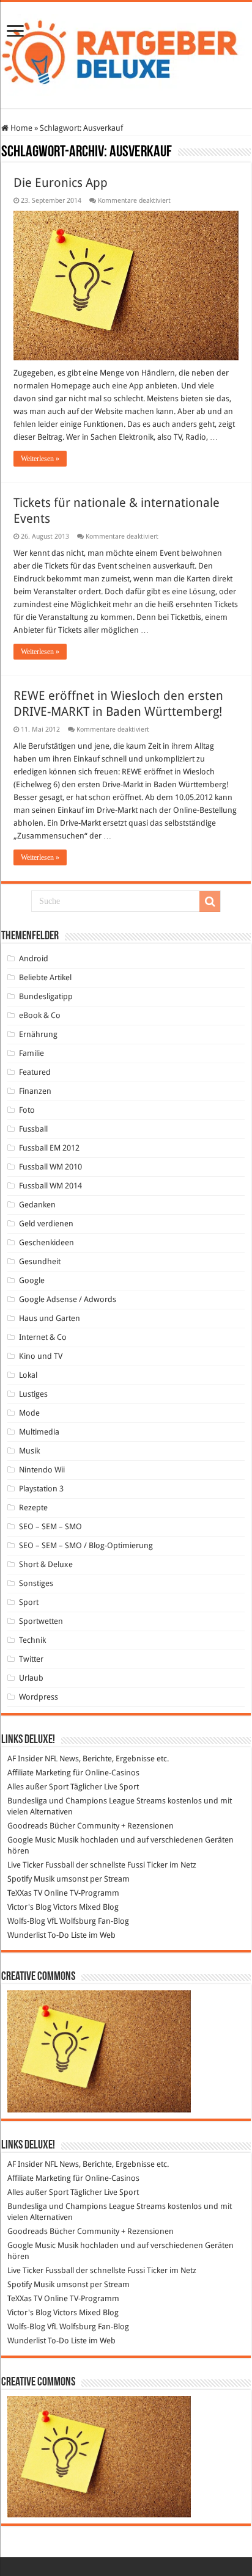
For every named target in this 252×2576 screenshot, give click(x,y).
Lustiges (33, 1394)
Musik (29, 1451)
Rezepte (33, 1508)
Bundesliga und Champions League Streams (87, 1801)
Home (20, 128)
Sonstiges (36, 1583)
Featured (35, 1072)
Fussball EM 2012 (49, 1148)
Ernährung (38, 1034)
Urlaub (31, 1678)
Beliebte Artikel (45, 977)
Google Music (31, 1840)
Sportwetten (41, 1621)
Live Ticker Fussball (41, 1865)
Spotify (20, 1879)
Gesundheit (40, 1261)
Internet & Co (43, 1337)
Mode (29, 1413)
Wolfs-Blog (26, 1921)
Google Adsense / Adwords (68, 1299)
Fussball (33, 1129)
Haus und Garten (50, 1318)
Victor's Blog (29, 1907)
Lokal (28, 1375)
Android (34, 959)
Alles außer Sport (38, 1787)
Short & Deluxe (46, 1564)
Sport (29, 1602)
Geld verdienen (46, 1224)
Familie (31, 1053)
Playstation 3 (41, 1489)
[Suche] (210, 901)
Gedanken (37, 1205)
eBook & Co (40, 1015)
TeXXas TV (25, 1893)
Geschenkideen (46, 1243)
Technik (32, 1640)
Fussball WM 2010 (50, 1167)
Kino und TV (41, 1356)
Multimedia (39, 1432)
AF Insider (25, 1759)
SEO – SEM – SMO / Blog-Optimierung (86, 1545)
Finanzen (35, 1091)
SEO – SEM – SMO (50, 1526)
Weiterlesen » (40, 459)
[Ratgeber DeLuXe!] (126, 53)
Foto (27, 1110)
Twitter (31, 1659)
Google (32, 1280)
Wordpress (39, 1697)
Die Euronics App (61, 183)
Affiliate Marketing (39, 1773)
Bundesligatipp (46, 996)
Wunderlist (27, 1935)
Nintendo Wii (42, 1470)
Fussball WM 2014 (50, 1186)
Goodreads (28, 1826)
